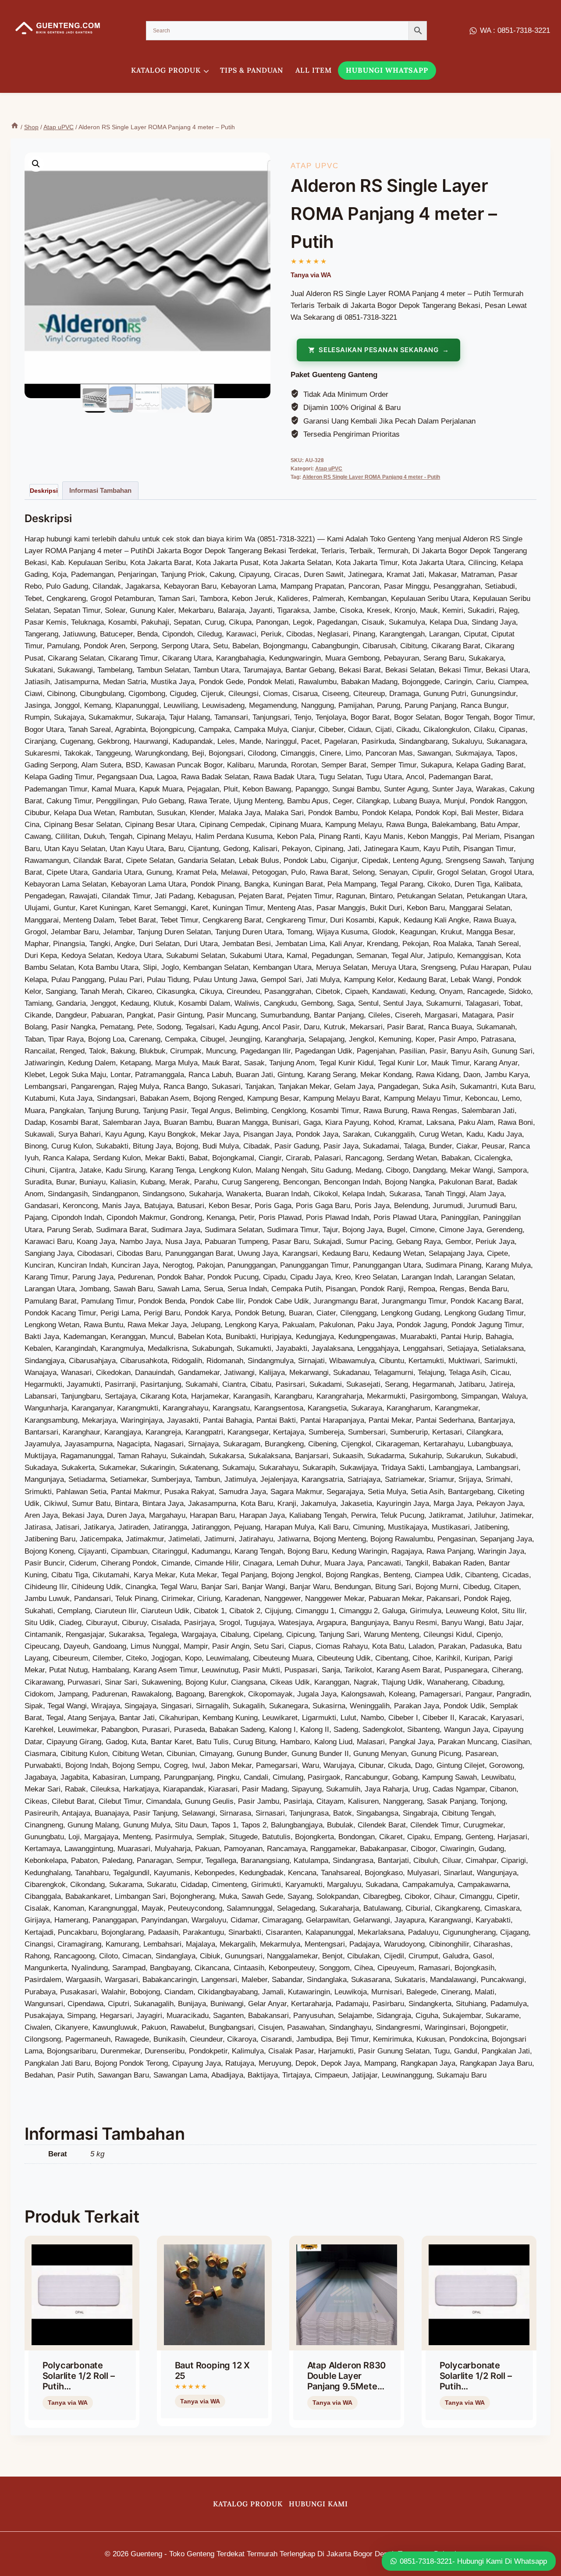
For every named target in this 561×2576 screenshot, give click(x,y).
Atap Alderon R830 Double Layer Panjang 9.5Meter (347, 2376)
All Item (314, 70)
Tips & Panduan (252, 70)
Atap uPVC (315, 166)
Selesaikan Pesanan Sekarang (378, 350)
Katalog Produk (248, 2504)
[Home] (15, 127)
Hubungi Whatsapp (387, 70)
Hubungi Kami (318, 2504)
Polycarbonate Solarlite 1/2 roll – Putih (79, 2376)
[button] (36, 164)
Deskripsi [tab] (44, 491)
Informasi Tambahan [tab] (100, 490)
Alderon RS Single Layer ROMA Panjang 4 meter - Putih (371, 477)
